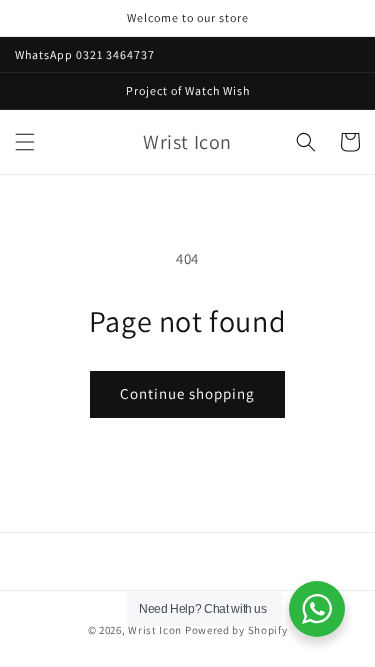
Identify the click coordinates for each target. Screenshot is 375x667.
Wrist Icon (155, 630)
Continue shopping (187, 393)
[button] (25, 142)
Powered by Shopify (236, 630)
